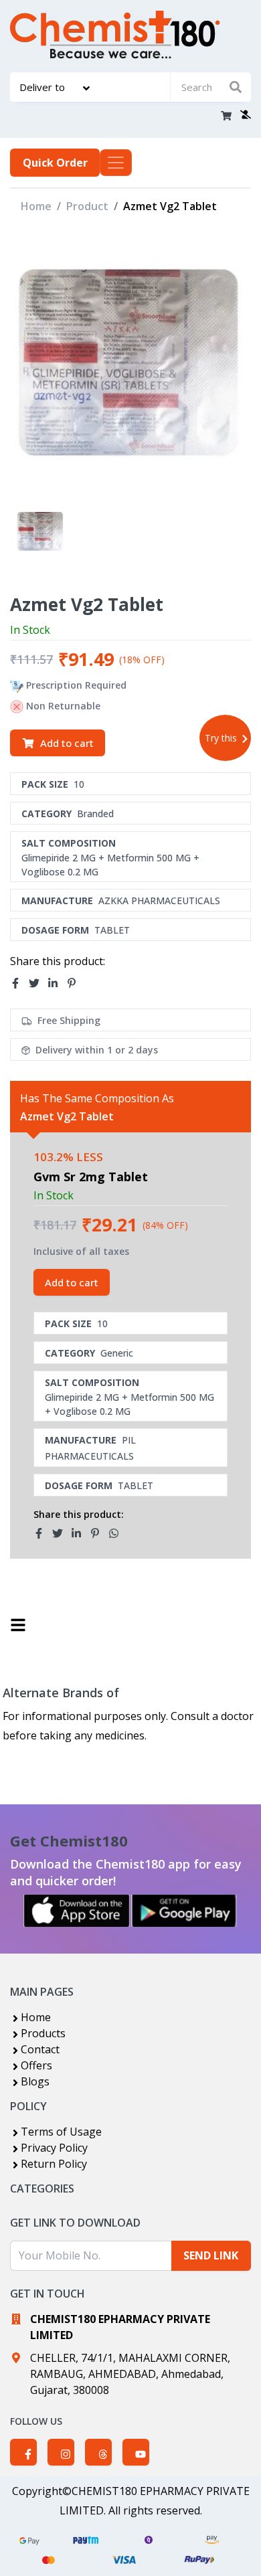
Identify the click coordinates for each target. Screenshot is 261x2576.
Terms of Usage (61, 2132)
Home (36, 206)
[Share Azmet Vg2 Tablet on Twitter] (38, 983)
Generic (117, 1353)
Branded (95, 813)
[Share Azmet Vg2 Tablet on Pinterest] (76, 983)
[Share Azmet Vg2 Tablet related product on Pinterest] (99, 1533)
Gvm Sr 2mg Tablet (91, 1177)
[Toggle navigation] (116, 163)
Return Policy (54, 2164)
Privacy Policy (54, 2148)
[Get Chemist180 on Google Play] (184, 1911)
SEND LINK (211, 2255)
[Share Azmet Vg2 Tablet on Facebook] (19, 983)
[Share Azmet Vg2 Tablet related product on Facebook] (43, 1533)
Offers (36, 2065)
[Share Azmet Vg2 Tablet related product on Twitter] (62, 1533)
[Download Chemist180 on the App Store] (77, 1911)
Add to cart (67, 743)
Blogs (35, 2081)
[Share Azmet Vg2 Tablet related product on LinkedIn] (80, 1533)
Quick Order (55, 163)
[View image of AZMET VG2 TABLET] (40, 532)
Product (87, 206)
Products (43, 2033)
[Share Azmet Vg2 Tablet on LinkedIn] (57, 983)
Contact (40, 2049)
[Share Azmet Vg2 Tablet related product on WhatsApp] (118, 1533)
